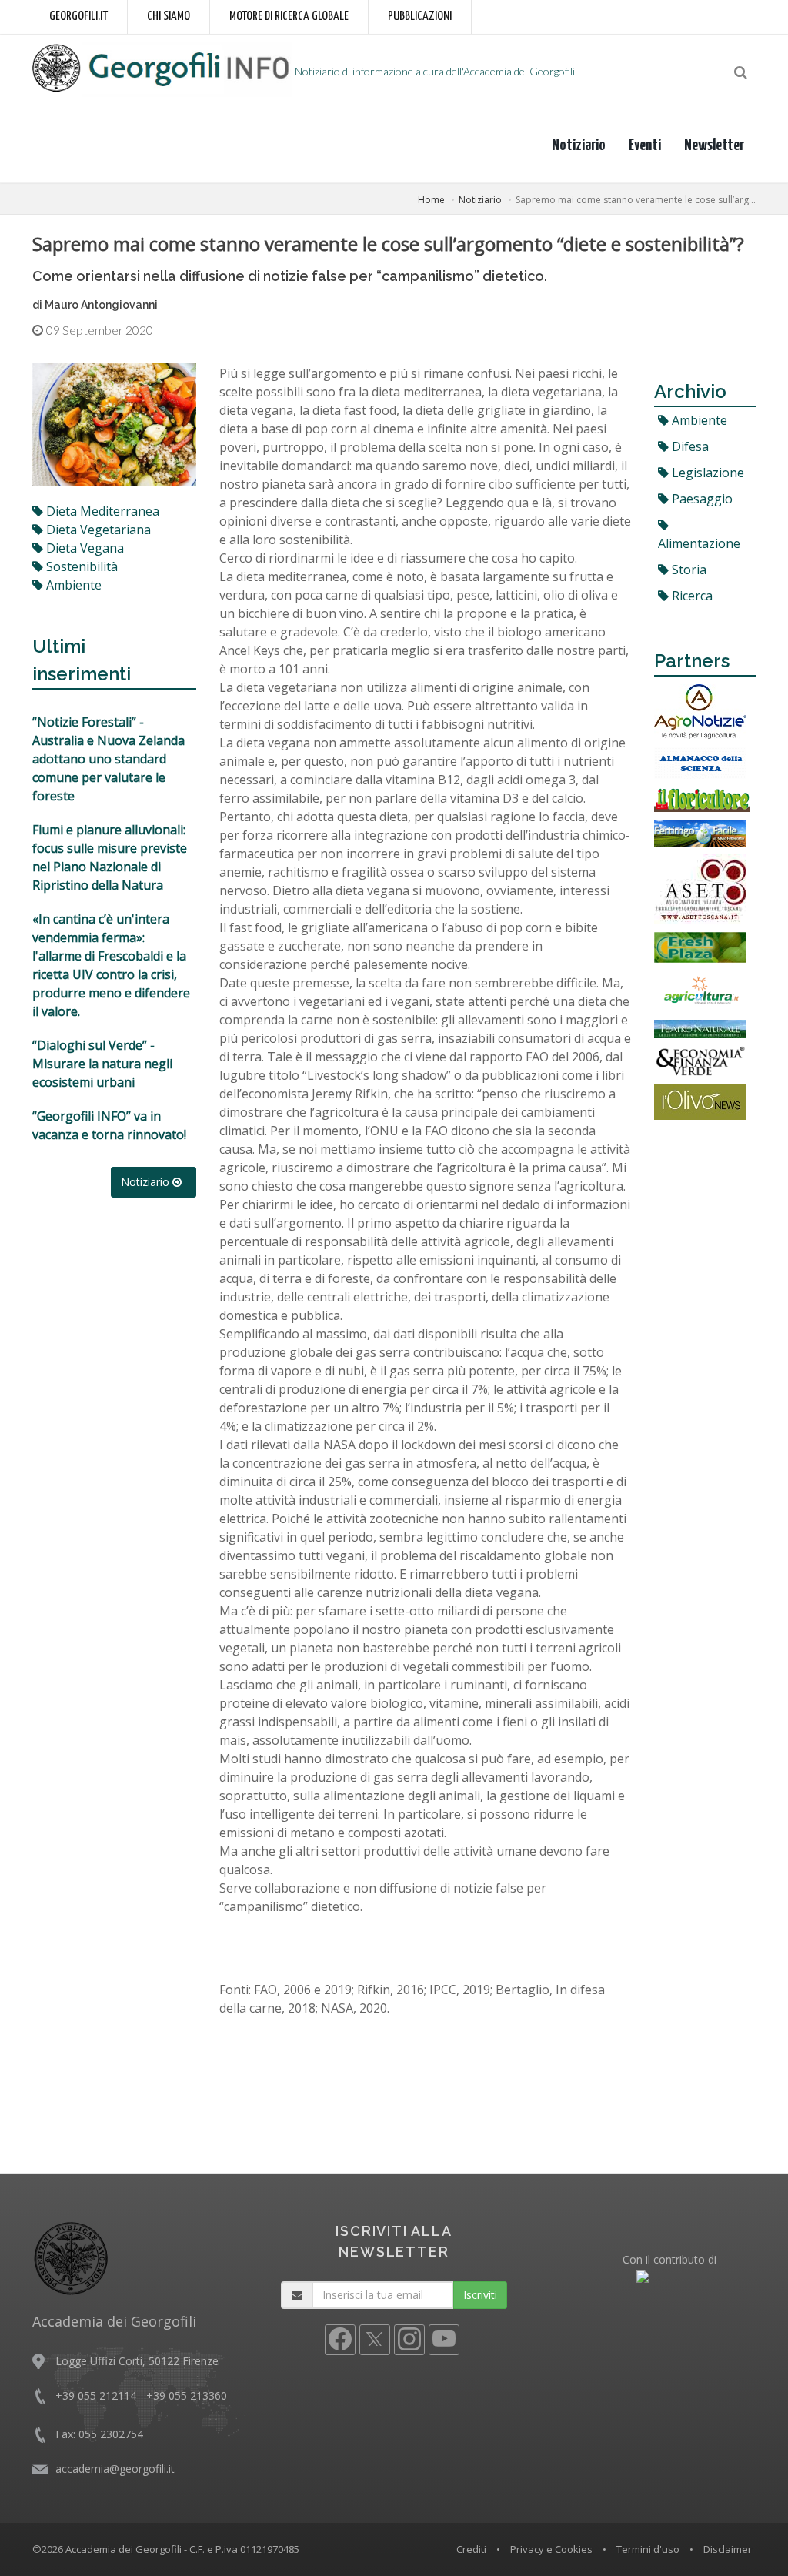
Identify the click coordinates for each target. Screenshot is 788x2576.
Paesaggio (701, 499)
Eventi (645, 145)
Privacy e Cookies (551, 2549)
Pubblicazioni (420, 17)
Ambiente (698, 420)
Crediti (471, 2549)
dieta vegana (83, 548)
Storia (688, 570)
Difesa (689, 446)
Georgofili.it (78, 17)
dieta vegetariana (97, 530)
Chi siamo (169, 17)
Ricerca (691, 596)
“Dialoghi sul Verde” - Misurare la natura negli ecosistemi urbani (102, 1064)
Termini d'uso (648, 2549)
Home (431, 200)
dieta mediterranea (101, 511)
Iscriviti (480, 2295)
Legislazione (706, 473)
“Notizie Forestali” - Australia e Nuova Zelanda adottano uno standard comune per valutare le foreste (109, 759)
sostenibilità (80, 566)
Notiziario (579, 145)
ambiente (72, 585)
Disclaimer (728, 2549)
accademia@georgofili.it (115, 2469)
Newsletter (714, 145)
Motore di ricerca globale (289, 17)
